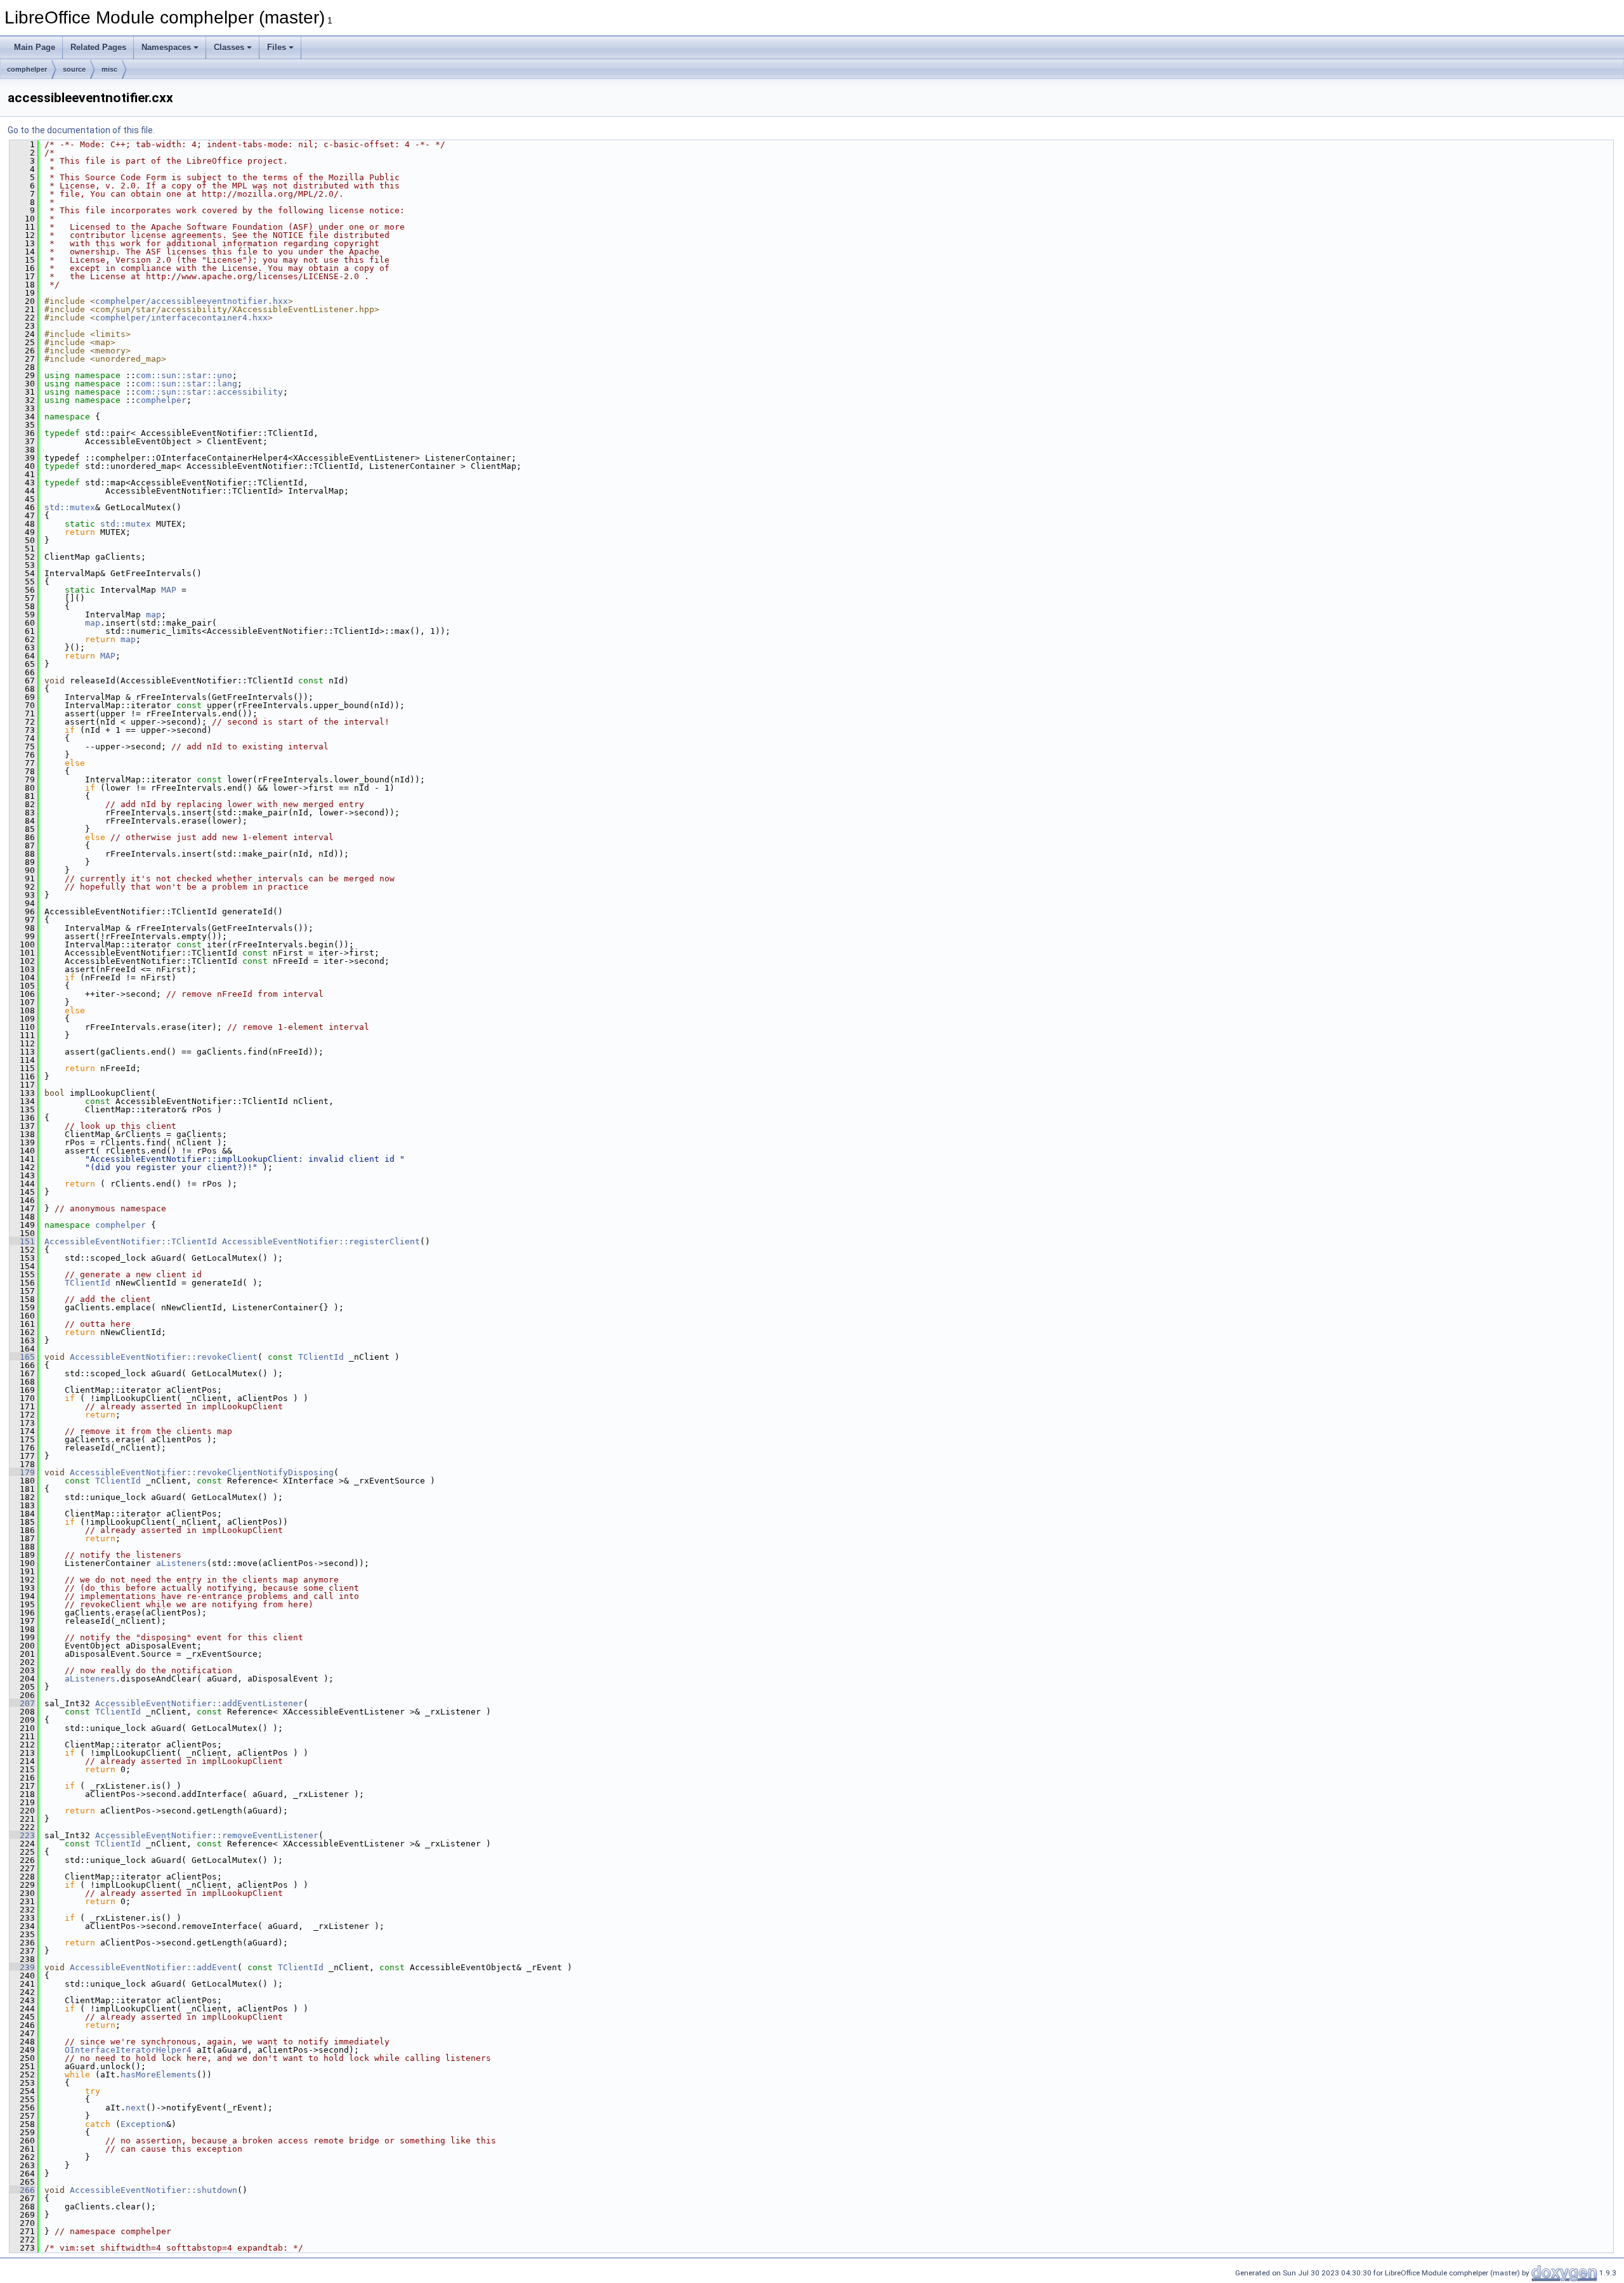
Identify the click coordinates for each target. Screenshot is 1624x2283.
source (74, 69)
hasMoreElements (159, 2075)
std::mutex (70, 507)
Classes (229, 47)
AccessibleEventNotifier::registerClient (321, 1241)
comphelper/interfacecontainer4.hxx (181, 318)
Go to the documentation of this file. (81, 130)
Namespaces (166, 47)
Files (277, 47)
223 (22, 1835)
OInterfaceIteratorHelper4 (128, 2050)
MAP (169, 590)
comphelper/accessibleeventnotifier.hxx (192, 301)
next (136, 2108)
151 (22, 1241)
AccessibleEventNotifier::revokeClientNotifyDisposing (202, 1472)
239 (22, 1967)
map (154, 615)
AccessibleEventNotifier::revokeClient (164, 1357)
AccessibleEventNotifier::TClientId (131, 1241)
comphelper (27, 69)
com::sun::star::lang (187, 384)
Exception (143, 2124)
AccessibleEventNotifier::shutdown (154, 2190)
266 (22, 2190)
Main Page (35, 47)
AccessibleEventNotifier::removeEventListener (207, 1835)
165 (22, 1357)
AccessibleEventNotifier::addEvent (154, 1967)
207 (22, 1703)
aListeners (181, 1563)
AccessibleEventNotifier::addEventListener (199, 1703)
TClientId (88, 1283)
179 (22, 1472)
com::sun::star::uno (184, 375)
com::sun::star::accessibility (209, 392)
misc (109, 69)
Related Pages (98, 47)
